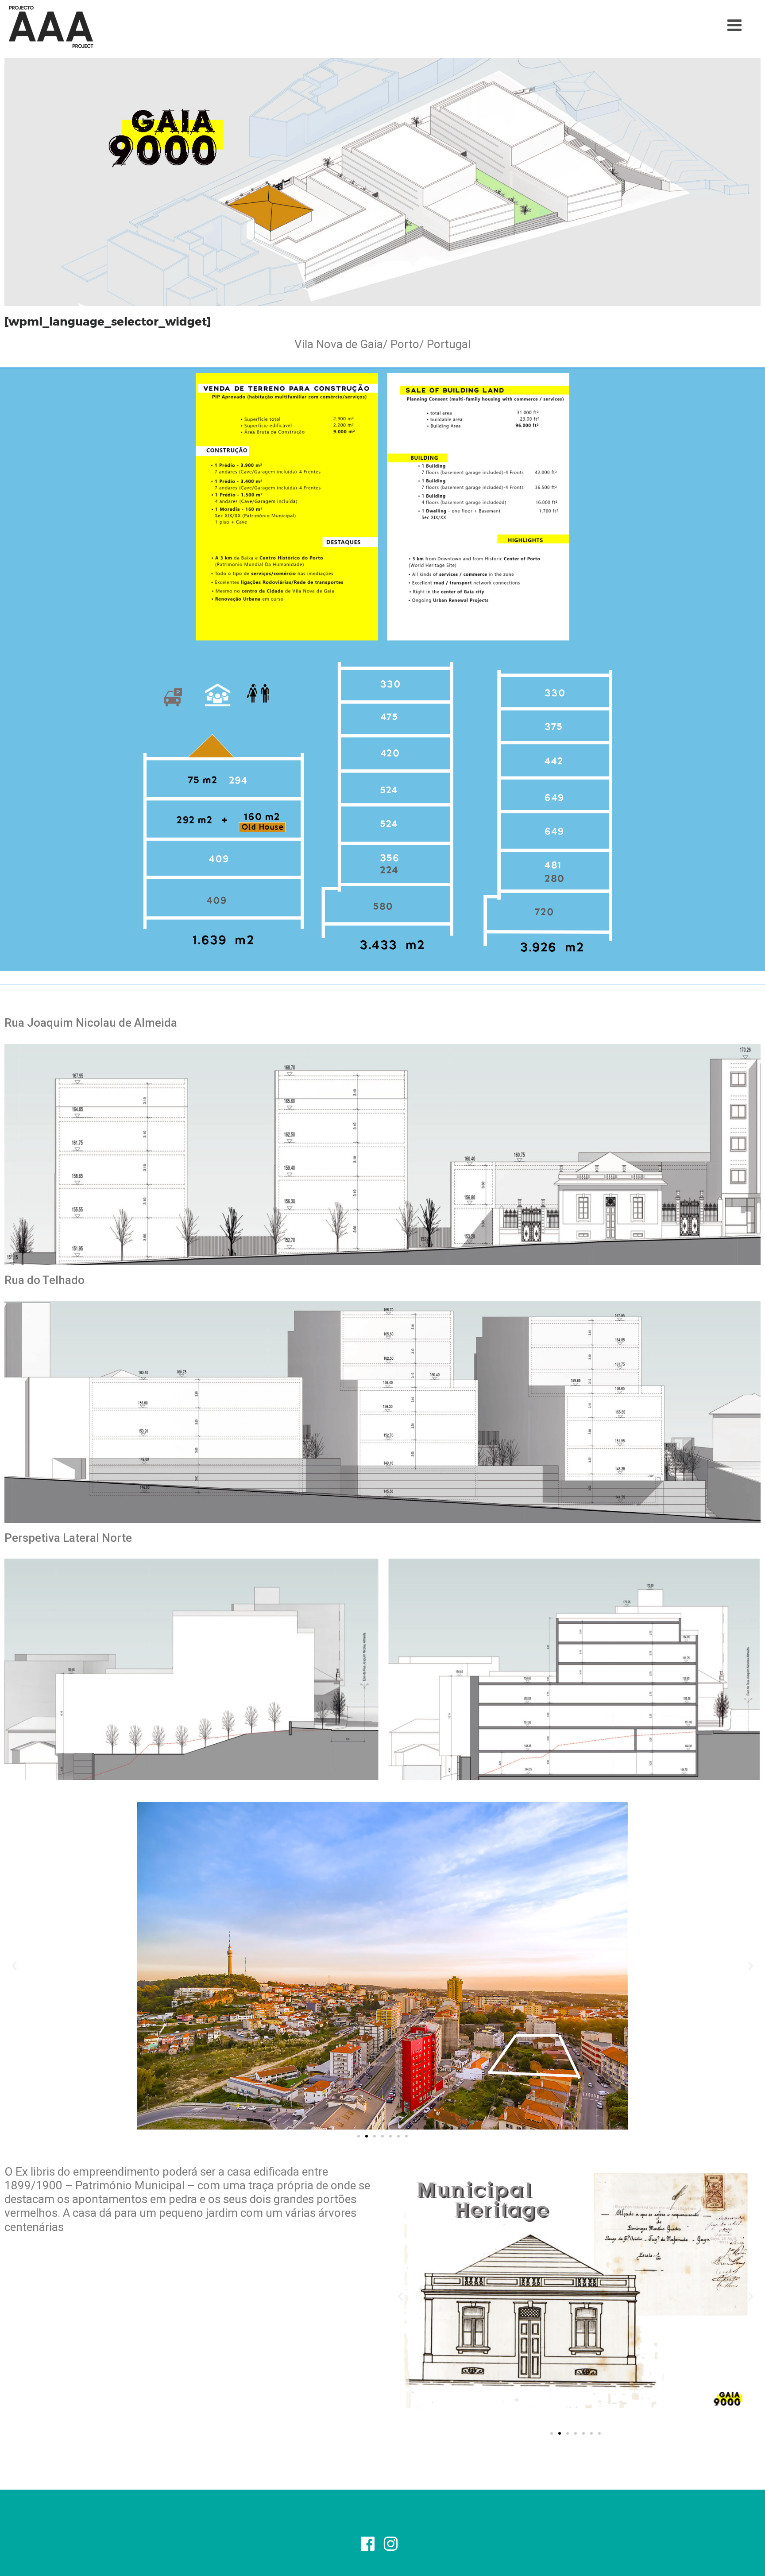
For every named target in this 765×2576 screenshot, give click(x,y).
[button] (14, 1966)
